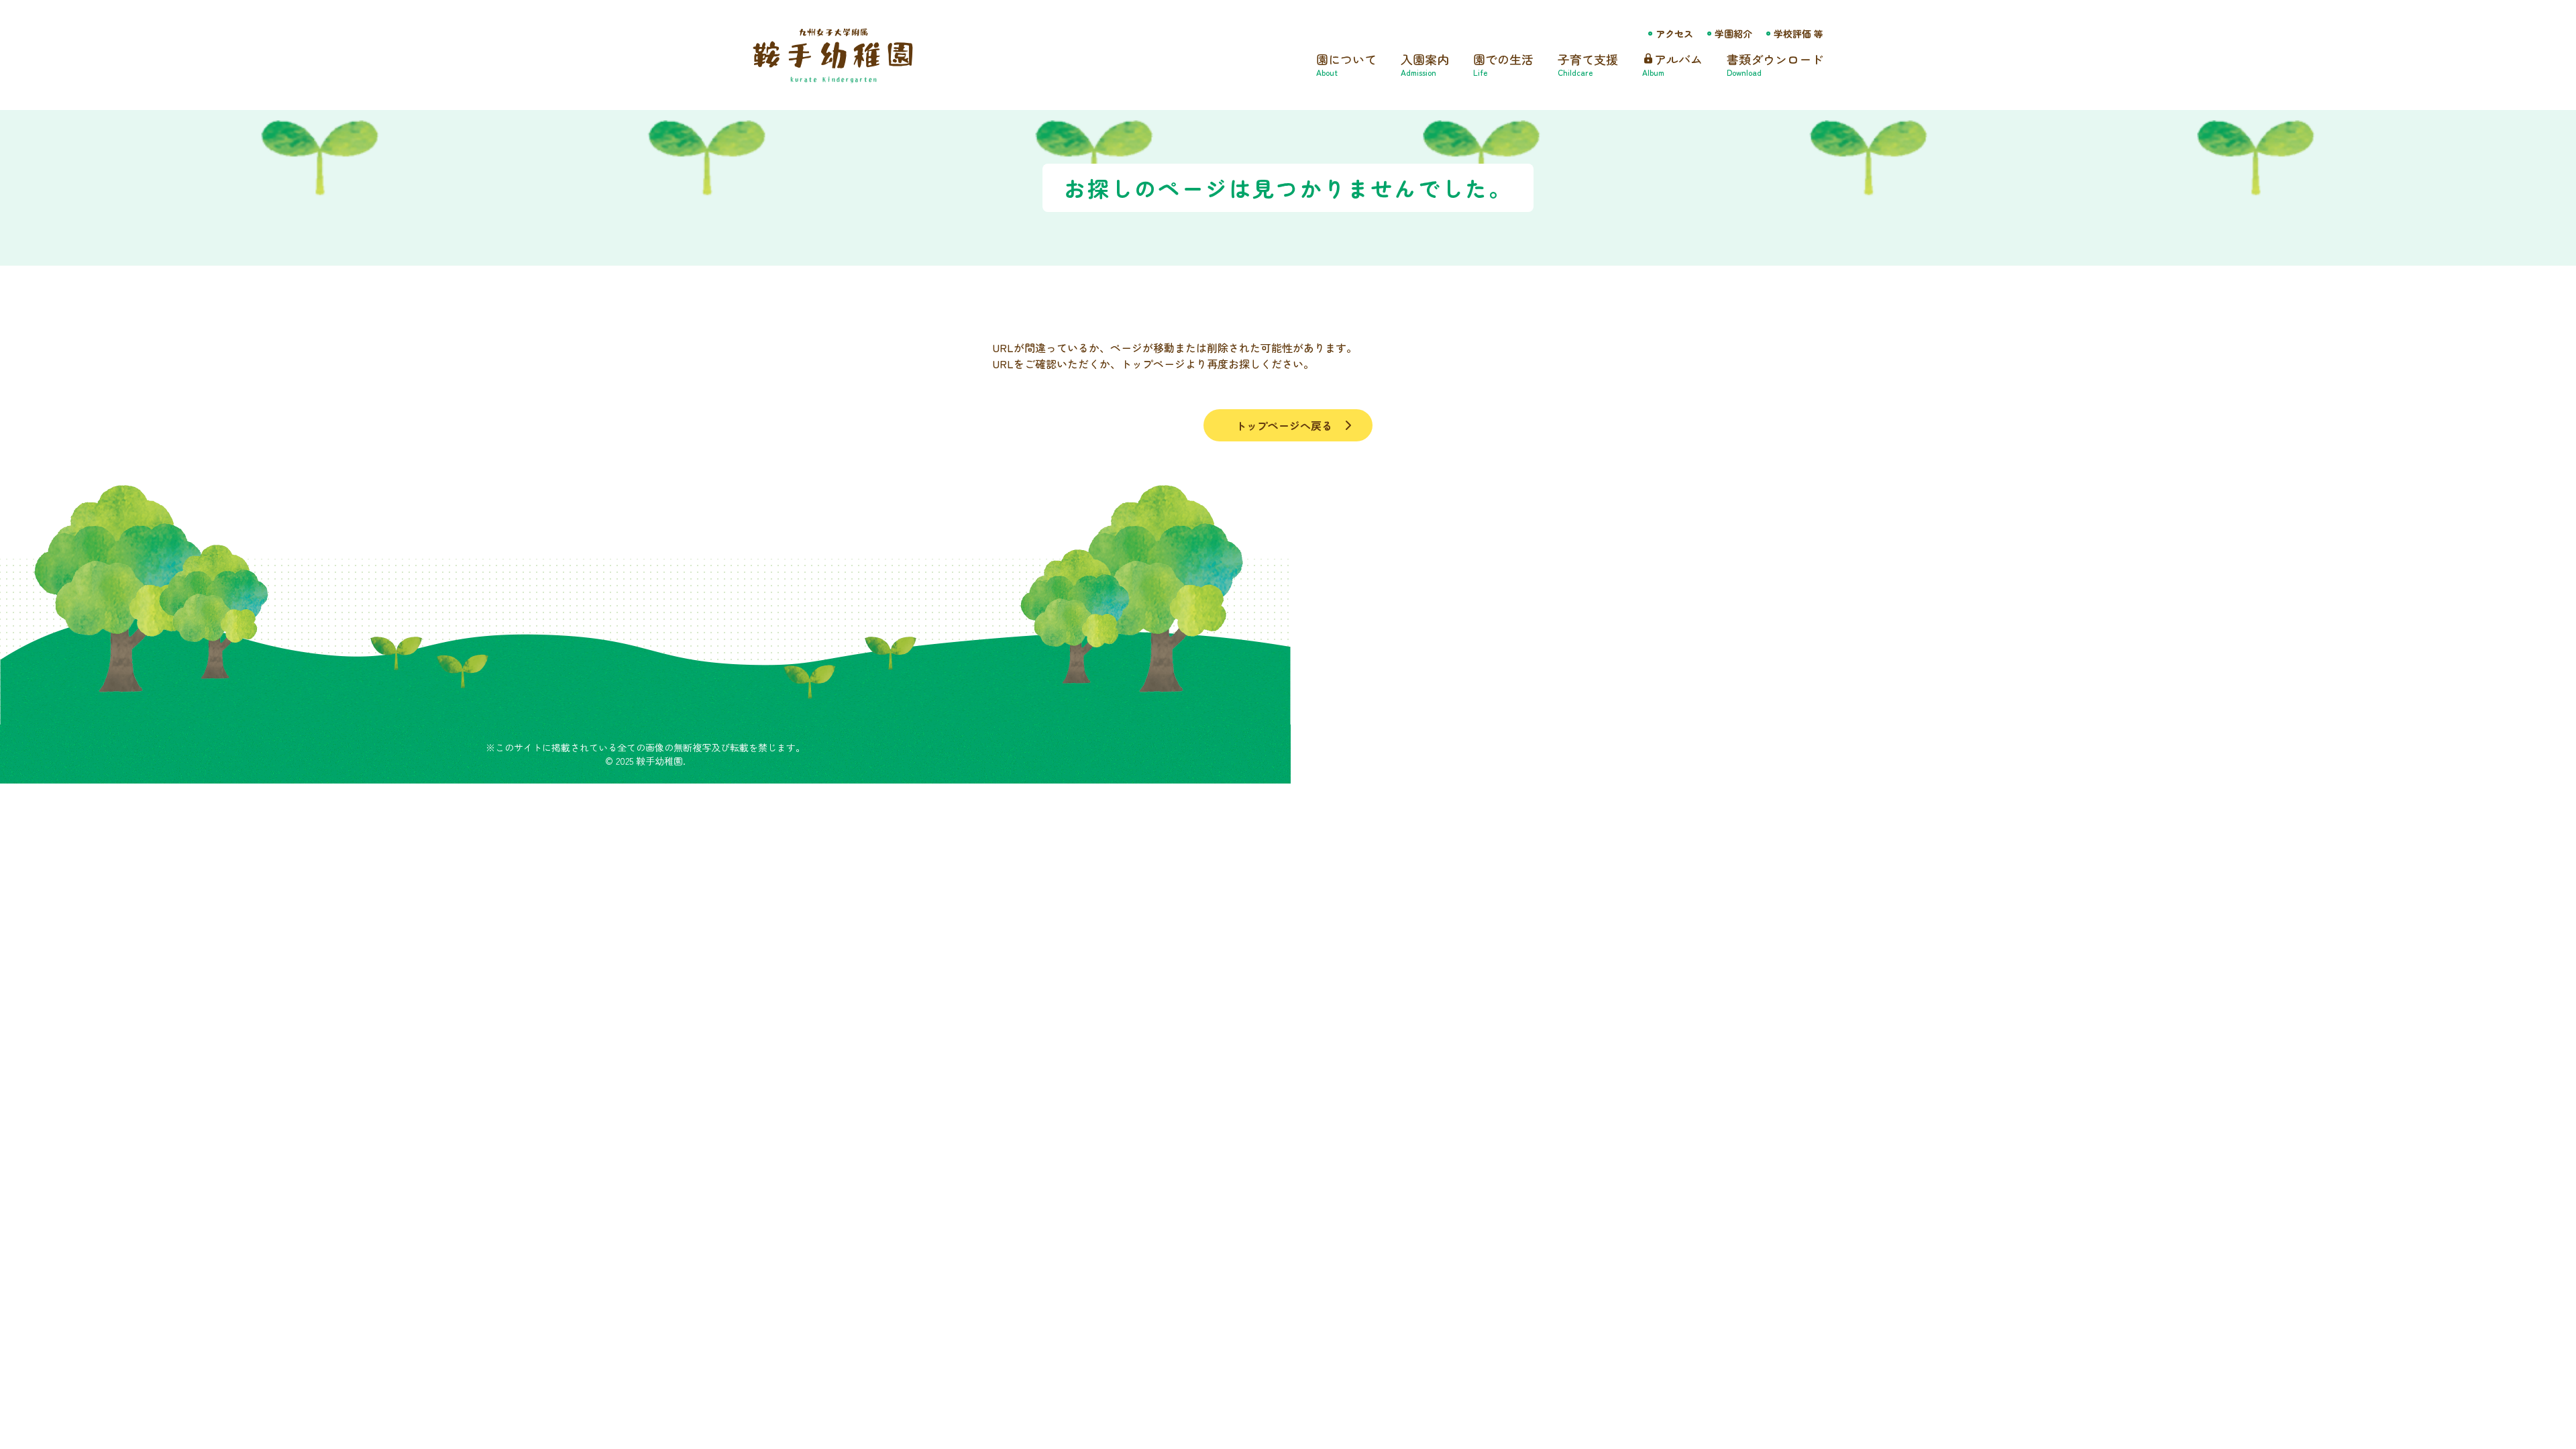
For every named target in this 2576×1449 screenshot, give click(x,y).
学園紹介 (1733, 34)
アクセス (1674, 34)
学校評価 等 (1799, 34)
